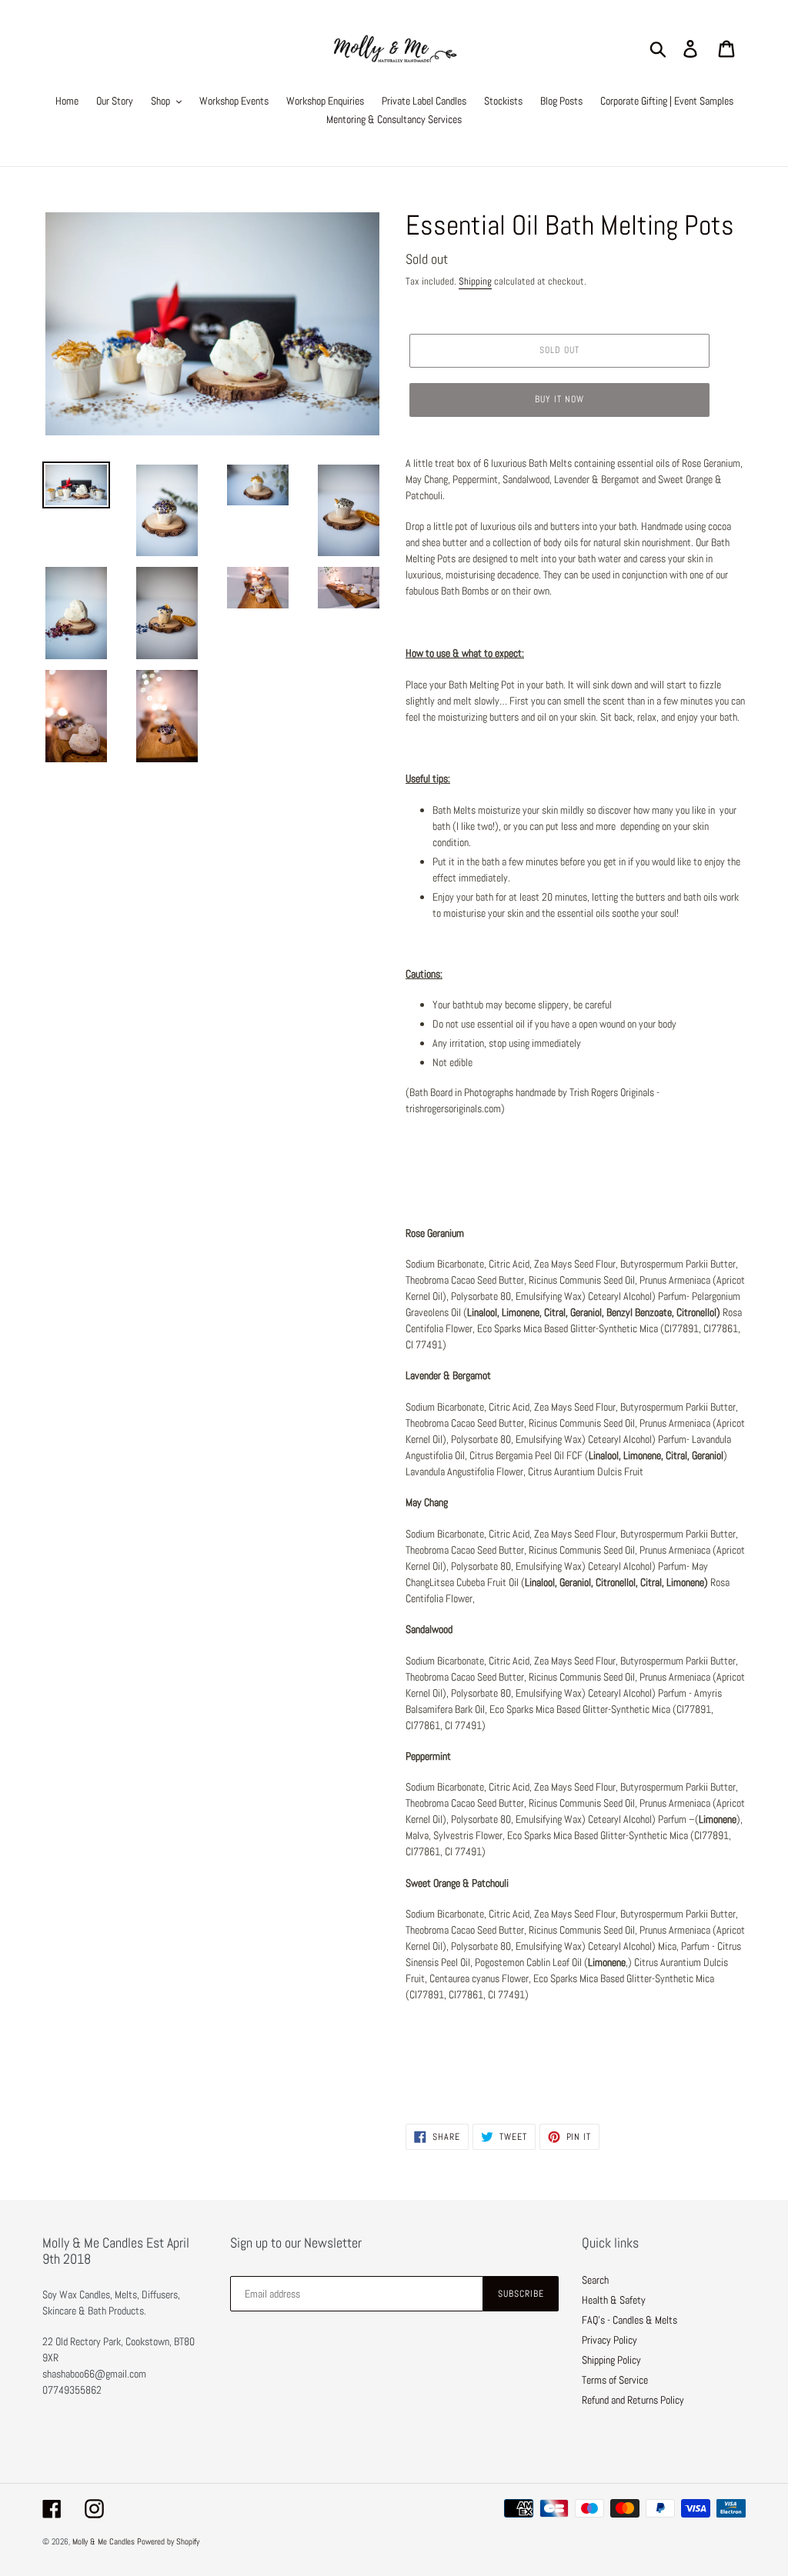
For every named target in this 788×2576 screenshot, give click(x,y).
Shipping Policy (611, 2360)
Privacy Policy (609, 2340)
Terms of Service (615, 2380)
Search (595, 2280)
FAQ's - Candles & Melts (629, 2320)
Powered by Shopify (168, 2541)
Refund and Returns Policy (633, 2400)
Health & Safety (614, 2300)
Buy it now (559, 399)
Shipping (475, 281)
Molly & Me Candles (104, 2541)
